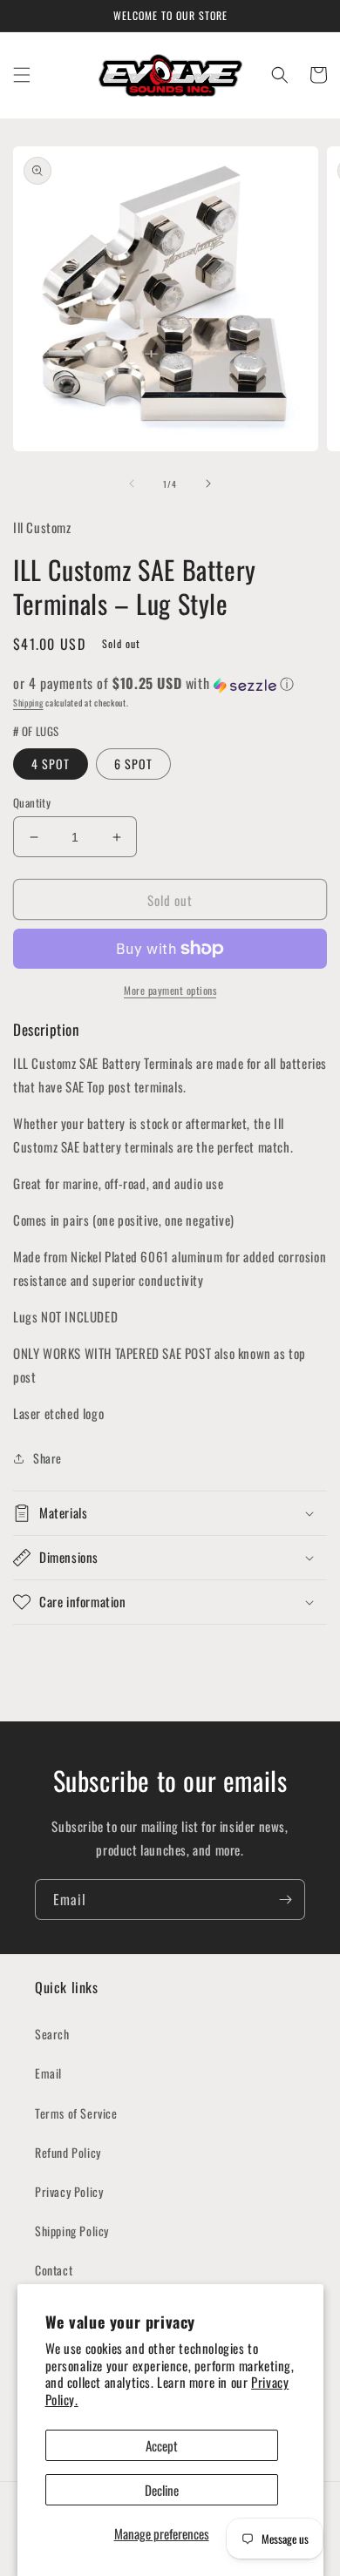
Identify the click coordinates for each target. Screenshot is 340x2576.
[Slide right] (208, 483)
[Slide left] (132, 483)
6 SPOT (133, 764)
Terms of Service (76, 2113)
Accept (162, 2445)
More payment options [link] (170, 990)
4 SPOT (51, 764)
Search (52, 2034)
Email (48, 2073)
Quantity (32, 803)
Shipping (28, 703)
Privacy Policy (69, 2191)
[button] (22, 75)
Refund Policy (68, 2152)
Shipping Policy (72, 2231)
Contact (54, 2270)
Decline (162, 2490)
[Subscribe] (285, 1900)
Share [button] (48, 1458)
